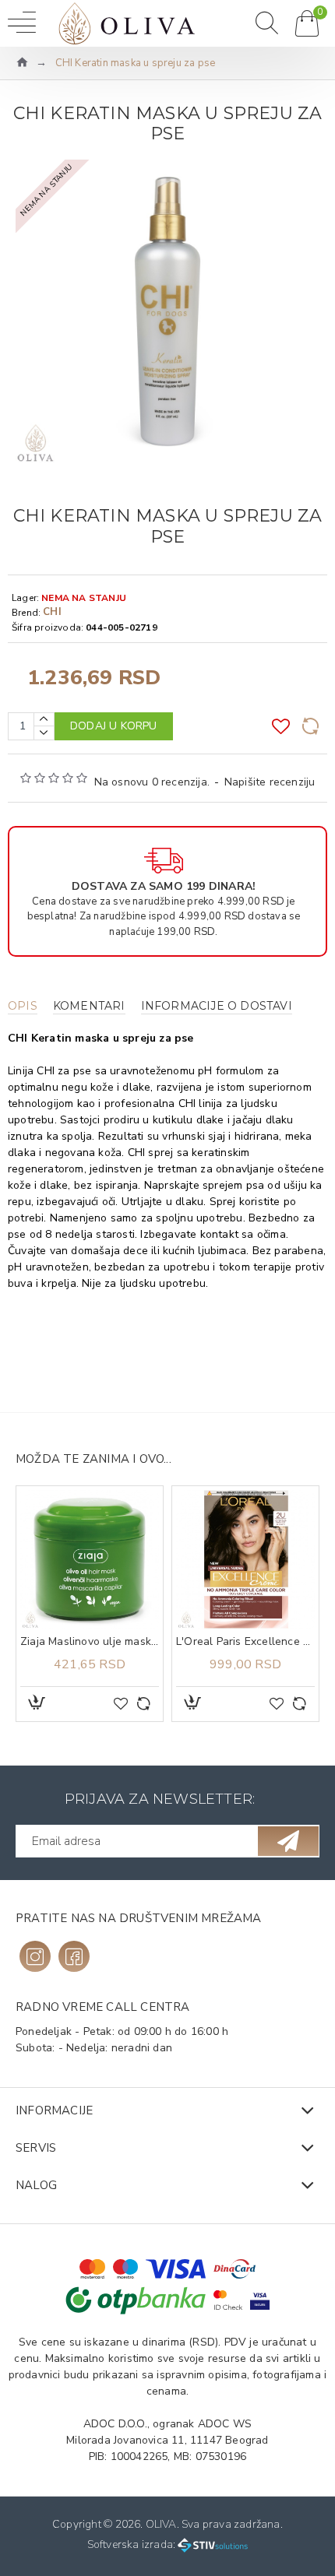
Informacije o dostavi (217, 1006)
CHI (52, 612)
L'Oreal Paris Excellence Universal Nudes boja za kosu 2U (245, 1642)
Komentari (89, 1006)
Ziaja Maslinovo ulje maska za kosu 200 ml (90, 1642)
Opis (23, 1006)
